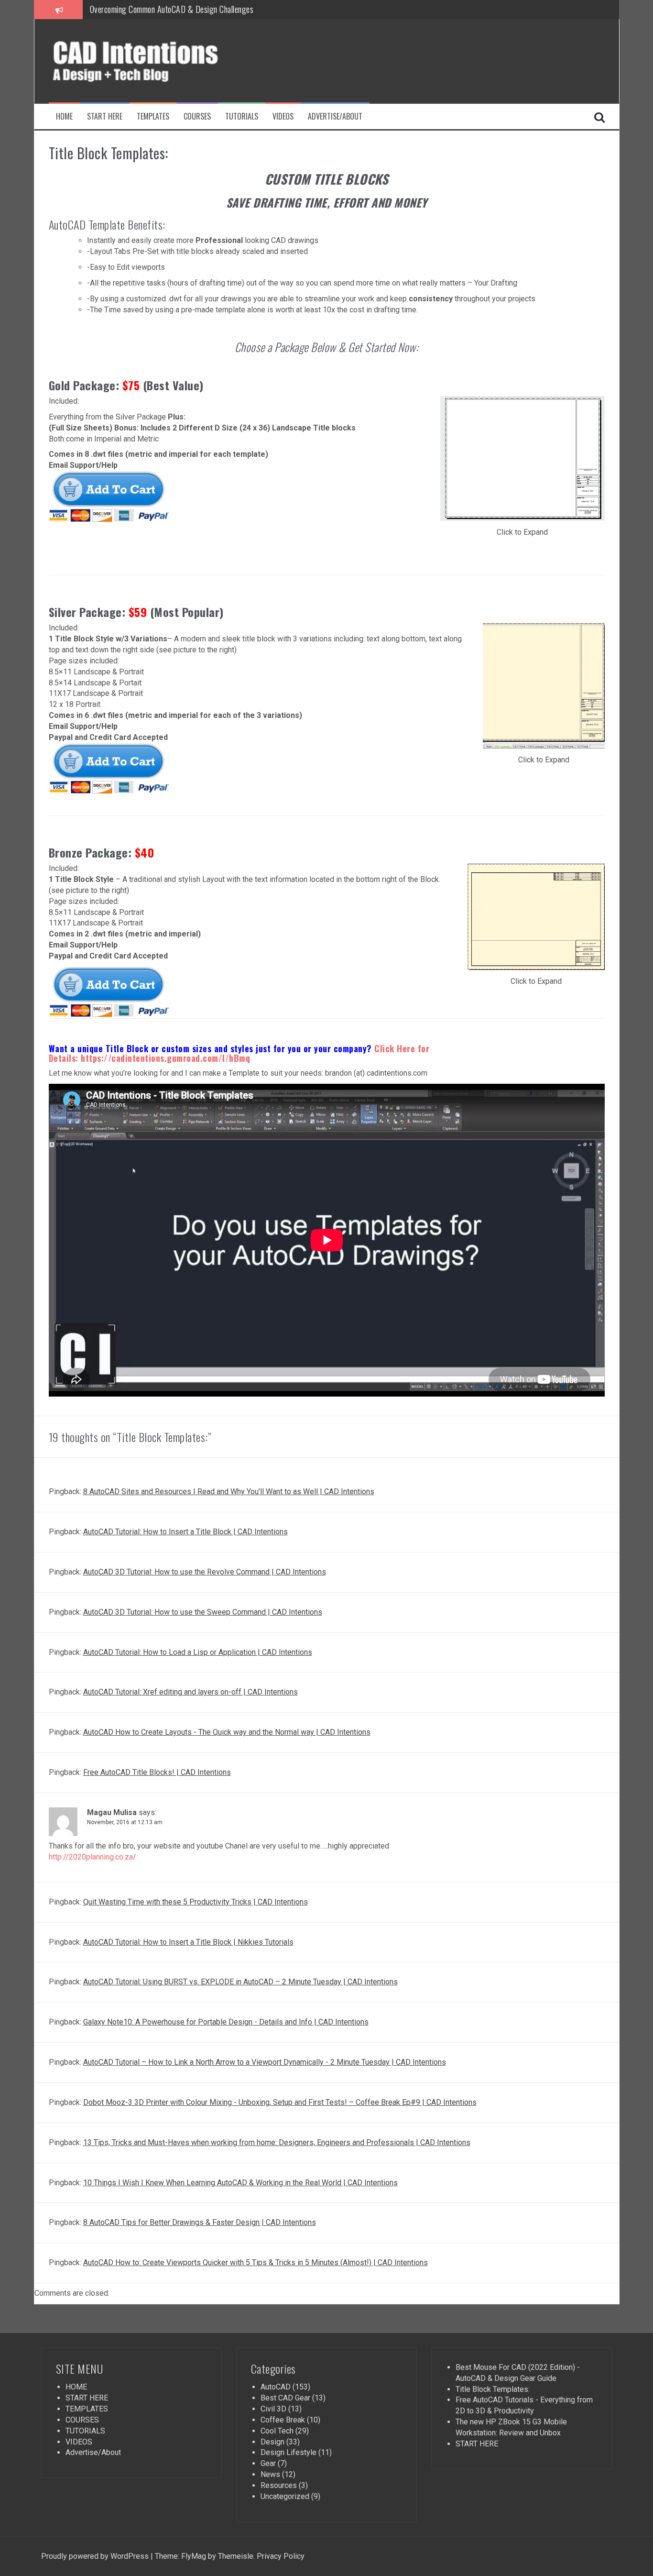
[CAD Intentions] (156, 60)
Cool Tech (277, 2431)
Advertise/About (335, 116)
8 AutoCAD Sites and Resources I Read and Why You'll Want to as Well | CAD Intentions (229, 1492)
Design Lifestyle (288, 2452)
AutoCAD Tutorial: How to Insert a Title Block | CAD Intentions (185, 1532)
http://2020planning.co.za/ (93, 1857)
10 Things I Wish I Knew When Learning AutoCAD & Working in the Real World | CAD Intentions (240, 2183)
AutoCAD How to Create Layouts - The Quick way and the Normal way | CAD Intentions (227, 1732)
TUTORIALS (242, 116)
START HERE (105, 116)
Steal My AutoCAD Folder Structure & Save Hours (168, 11)
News (270, 2474)
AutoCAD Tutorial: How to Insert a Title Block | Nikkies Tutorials (188, 1942)
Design (272, 2442)
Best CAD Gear (285, 2398)
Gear (268, 2463)
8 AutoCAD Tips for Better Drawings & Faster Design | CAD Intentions (200, 2222)
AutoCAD (276, 2387)
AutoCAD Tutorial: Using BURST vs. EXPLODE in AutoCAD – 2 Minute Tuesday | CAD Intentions (240, 1982)
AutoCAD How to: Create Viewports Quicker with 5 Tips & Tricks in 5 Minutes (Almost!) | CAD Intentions (256, 2262)
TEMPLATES (153, 116)
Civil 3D (273, 2409)
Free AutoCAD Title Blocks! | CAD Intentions (157, 1772)
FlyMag (194, 2556)
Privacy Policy (280, 2556)
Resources (279, 2485)
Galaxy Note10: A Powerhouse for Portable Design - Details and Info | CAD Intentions (226, 2022)
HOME (64, 116)
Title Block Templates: (493, 2389)
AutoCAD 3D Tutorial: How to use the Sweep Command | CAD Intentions (203, 1612)
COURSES (197, 116)
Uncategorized (285, 2496)
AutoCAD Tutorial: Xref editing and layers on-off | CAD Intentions (190, 1692)
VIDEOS (283, 116)
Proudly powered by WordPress (95, 2556)
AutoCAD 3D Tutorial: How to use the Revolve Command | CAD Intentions (205, 1572)
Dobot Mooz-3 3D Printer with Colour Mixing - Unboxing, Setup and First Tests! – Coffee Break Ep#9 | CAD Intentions (280, 2102)
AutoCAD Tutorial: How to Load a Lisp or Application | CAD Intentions (198, 1652)
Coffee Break (283, 2420)
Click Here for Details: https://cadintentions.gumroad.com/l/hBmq (239, 1053)
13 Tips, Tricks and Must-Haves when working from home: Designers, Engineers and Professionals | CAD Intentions (277, 2142)
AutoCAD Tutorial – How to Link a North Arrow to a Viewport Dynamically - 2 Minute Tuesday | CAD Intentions (265, 2062)
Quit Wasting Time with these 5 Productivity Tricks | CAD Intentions (196, 1902)
